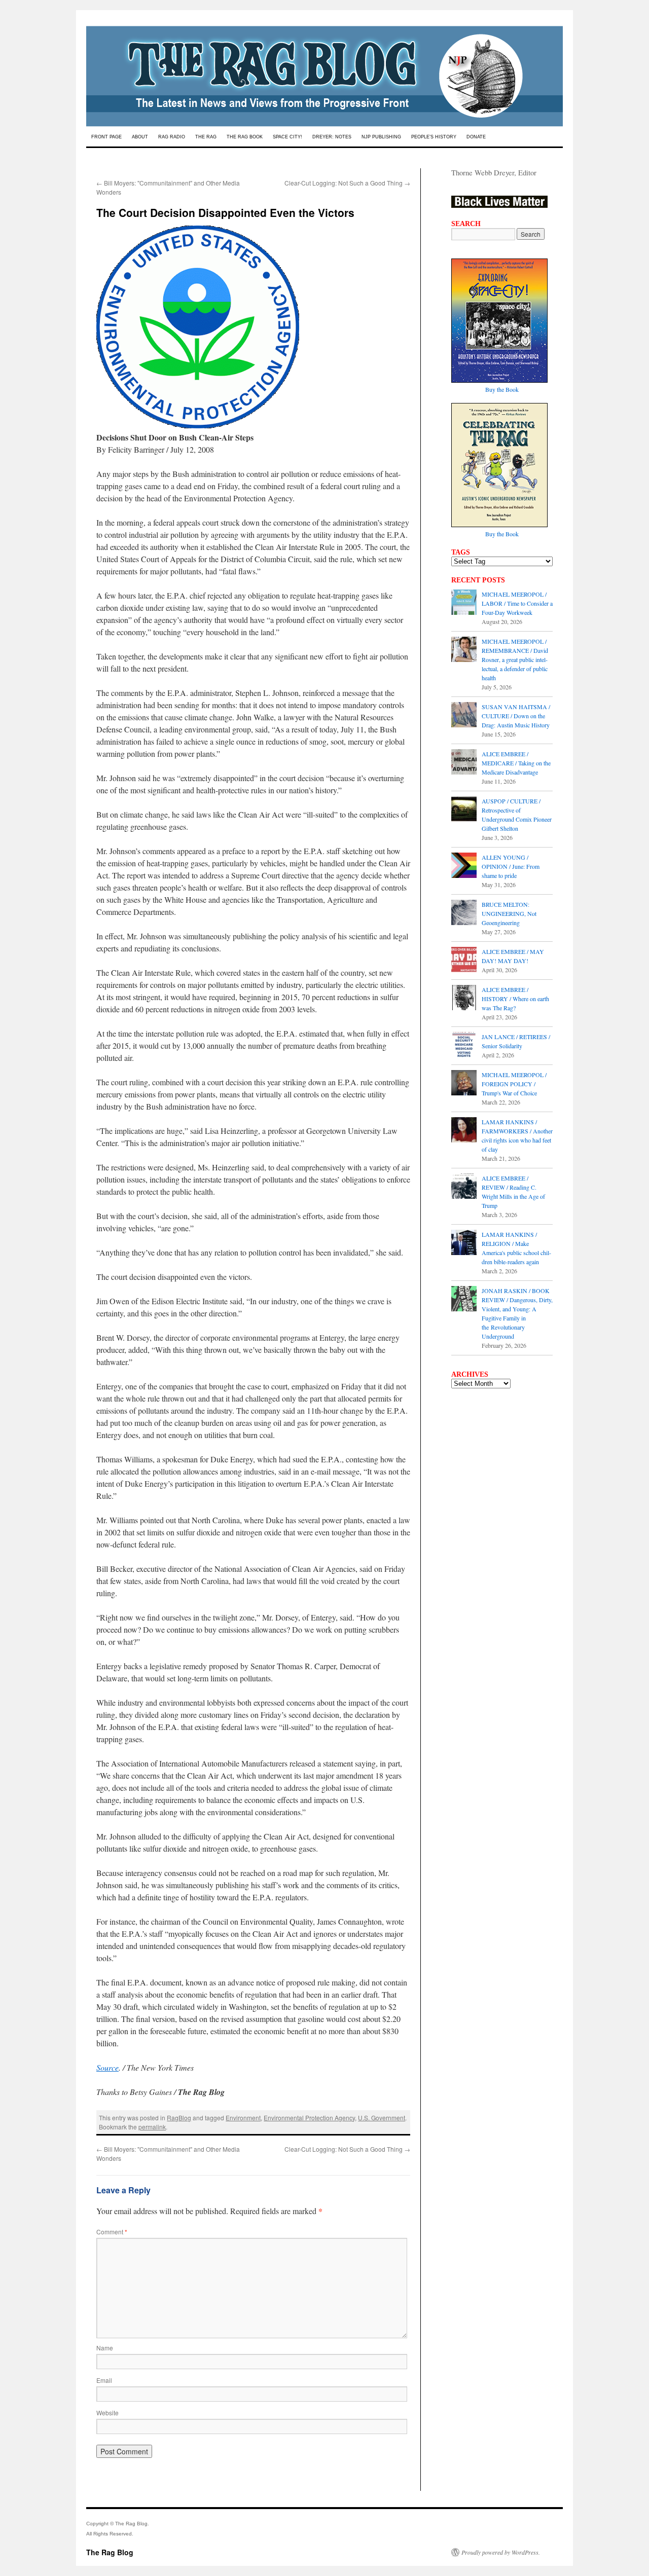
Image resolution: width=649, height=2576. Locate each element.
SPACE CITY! (287, 137)
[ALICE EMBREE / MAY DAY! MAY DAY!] (464, 961)
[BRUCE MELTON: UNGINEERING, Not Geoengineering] (464, 913)
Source (107, 2067)
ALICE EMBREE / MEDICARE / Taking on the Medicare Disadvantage (516, 763)
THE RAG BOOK (245, 137)
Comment (112, 2232)
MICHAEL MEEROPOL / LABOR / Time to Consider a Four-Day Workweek (517, 603)
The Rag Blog (110, 2552)
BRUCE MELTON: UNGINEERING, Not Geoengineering (509, 913)
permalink (152, 2127)
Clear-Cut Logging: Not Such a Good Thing (347, 183)
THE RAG (206, 137)
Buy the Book (502, 389)
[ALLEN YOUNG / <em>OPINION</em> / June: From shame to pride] (464, 866)
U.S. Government (382, 2118)
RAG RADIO (172, 137)
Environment (243, 2118)
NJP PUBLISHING (381, 137)
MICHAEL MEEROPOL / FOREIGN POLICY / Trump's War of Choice (514, 1084)
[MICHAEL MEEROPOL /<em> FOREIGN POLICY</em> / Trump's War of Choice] (464, 1084)
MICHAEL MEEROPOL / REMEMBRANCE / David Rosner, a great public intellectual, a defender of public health (515, 659)
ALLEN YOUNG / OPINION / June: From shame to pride (511, 866)
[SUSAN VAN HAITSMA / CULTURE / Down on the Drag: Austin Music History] (464, 716)
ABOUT (140, 137)
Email (104, 2380)
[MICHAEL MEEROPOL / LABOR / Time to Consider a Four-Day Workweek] (464, 603)
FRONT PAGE (106, 137)
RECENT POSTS (478, 580)
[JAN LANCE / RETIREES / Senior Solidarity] (464, 1046)
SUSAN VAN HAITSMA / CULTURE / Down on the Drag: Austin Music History (516, 716)
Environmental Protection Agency (309, 2118)
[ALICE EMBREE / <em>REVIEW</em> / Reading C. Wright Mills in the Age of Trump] (464, 1187)
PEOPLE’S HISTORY (434, 137)
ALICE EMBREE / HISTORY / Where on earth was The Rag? (515, 999)
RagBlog (179, 2118)
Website (107, 2413)
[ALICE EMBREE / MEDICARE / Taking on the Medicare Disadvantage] (464, 763)
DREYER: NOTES (332, 137)
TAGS (461, 552)
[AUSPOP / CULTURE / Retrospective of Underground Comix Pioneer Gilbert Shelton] (464, 810)
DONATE (476, 137)
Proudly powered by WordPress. (501, 2552)
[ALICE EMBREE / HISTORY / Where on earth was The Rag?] (464, 999)
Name (105, 2348)
